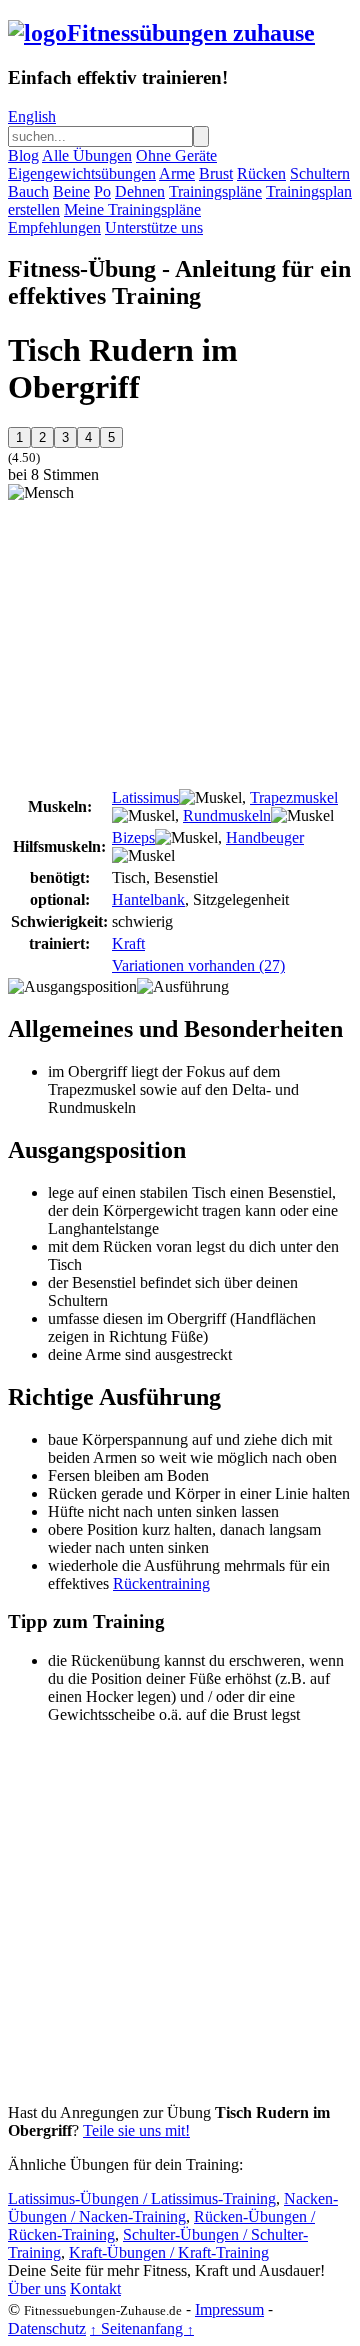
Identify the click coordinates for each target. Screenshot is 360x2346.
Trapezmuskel (294, 797)
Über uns (37, 2288)
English (32, 116)
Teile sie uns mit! (136, 2130)
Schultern (320, 173)
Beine (71, 191)
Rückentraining (161, 1583)
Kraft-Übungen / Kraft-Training (169, 2252)
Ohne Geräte (176, 155)
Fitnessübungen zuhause (191, 33)
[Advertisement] (176, 642)
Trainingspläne (215, 191)
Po (102, 191)
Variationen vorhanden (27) (198, 965)
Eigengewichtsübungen (82, 173)
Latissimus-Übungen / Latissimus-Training (142, 2198)
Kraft (128, 943)
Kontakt (95, 2288)
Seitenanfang (142, 2328)
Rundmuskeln (227, 815)
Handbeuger (265, 837)
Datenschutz (47, 2328)
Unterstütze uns (154, 227)
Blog (23, 155)
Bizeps (133, 837)
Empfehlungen (54, 227)
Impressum (229, 2309)
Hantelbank (148, 899)
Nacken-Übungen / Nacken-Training (173, 2207)
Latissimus (145, 797)
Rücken (261, 173)
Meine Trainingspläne (132, 209)
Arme (177, 173)
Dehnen (140, 191)
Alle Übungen (87, 155)
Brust (216, 173)
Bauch (28, 191)
